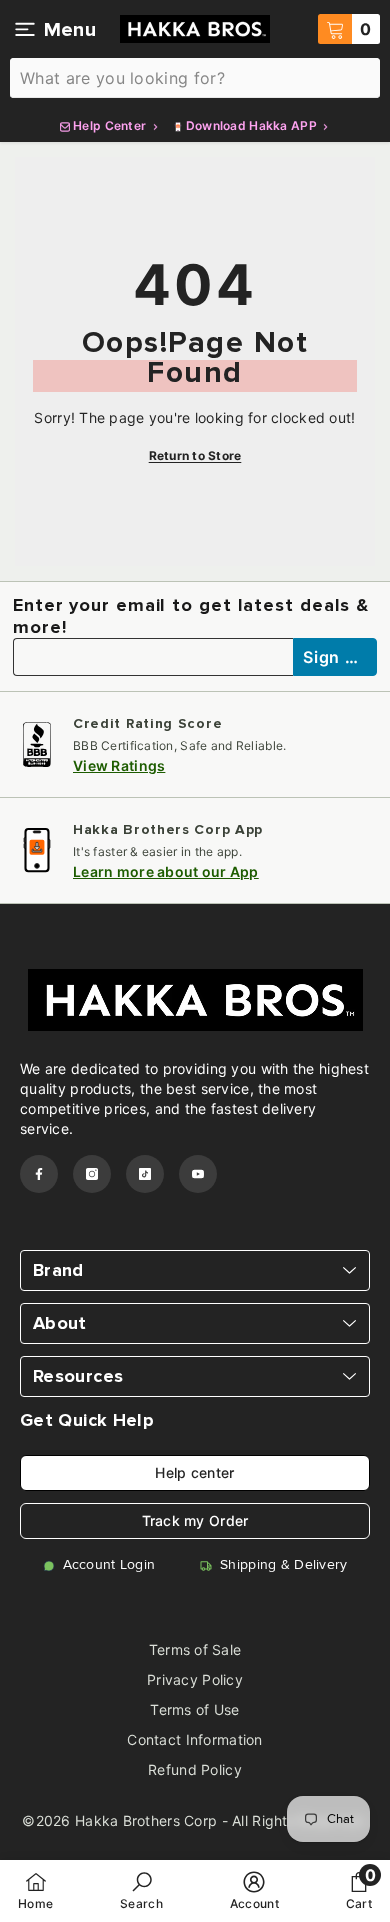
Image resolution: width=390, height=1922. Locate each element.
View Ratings (119, 765)
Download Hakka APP (252, 125)
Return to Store (195, 455)
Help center (194, 1472)
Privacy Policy (195, 1679)
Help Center (110, 125)
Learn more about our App (166, 871)
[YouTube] (198, 1174)
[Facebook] (39, 1174)
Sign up (336, 657)
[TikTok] (145, 1174)
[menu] (25, 29)
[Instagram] (92, 1174)
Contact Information (194, 1739)
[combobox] (195, 78)
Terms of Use (194, 1709)
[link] (141, 1890)
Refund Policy (195, 1769)
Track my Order (195, 1520)
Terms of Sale (195, 1649)
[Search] (195, 78)
